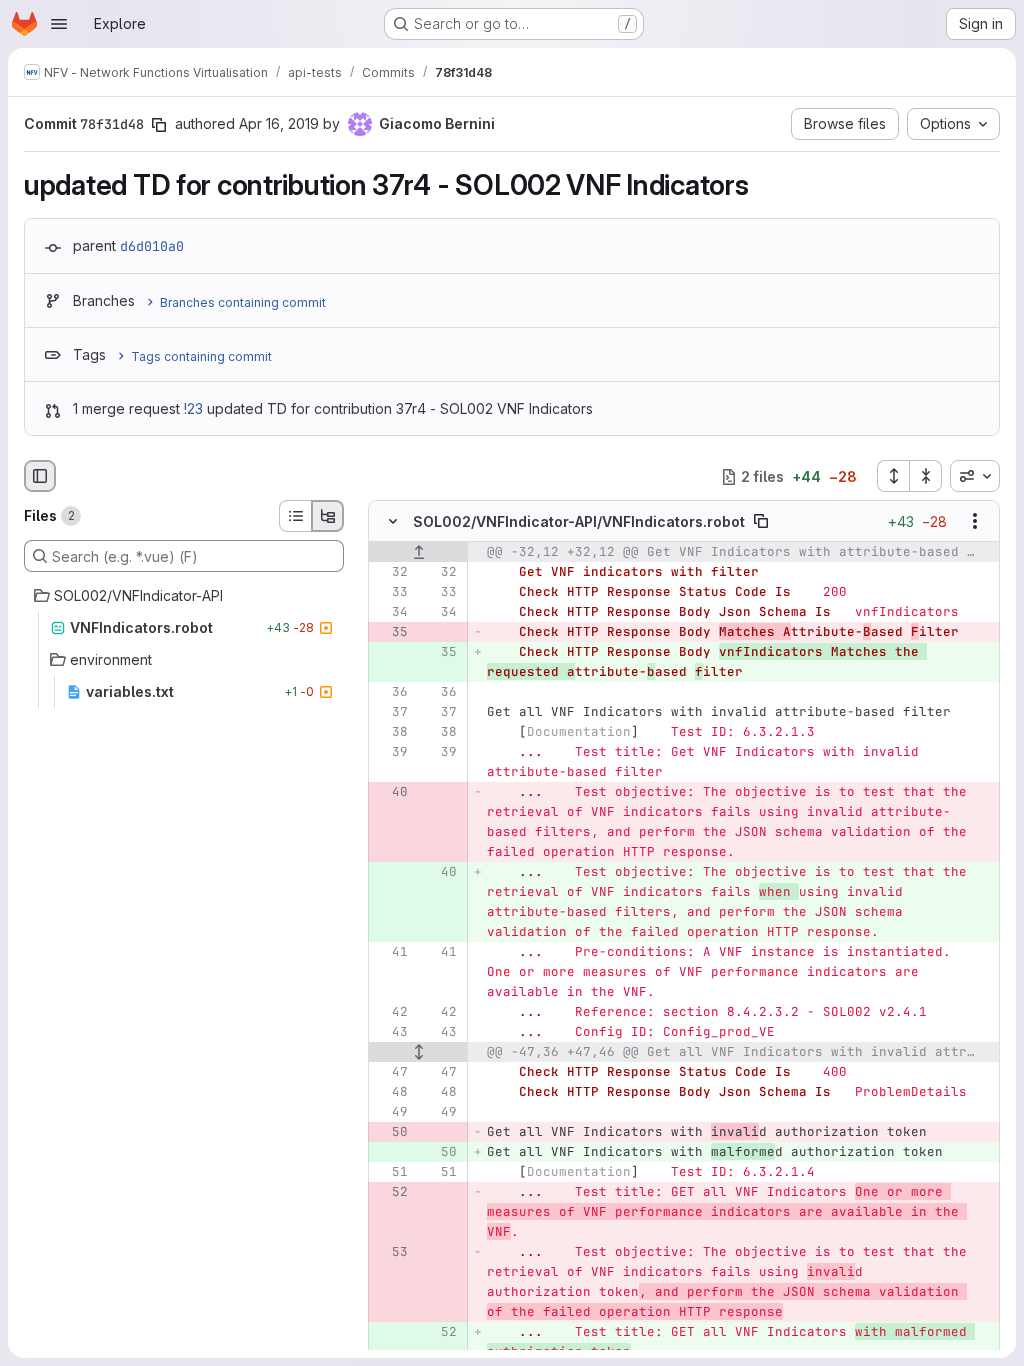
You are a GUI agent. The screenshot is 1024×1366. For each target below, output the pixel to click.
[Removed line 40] (391, 793)
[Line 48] (391, 1093)
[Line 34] (391, 613)
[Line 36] (391, 693)
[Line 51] (391, 1173)
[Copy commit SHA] (159, 125)
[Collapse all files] (926, 476)
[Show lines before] (418, 553)
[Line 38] (391, 733)
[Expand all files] (893, 476)
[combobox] (975, 476)
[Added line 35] (440, 653)
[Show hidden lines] (418, 1053)
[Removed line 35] (391, 633)
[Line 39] (391, 753)
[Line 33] (391, 593)
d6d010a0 (152, 246)
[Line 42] (391, 1013)
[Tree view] (328, 516)
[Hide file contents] (393, 522)
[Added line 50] (440, 1153)
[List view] (295, 516)
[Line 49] (391, 1113)
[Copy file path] (761, 522)
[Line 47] (391, 1073)
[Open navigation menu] (59, 24)
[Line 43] (391, 1033)
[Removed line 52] (391, 1193)
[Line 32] (391, 573)
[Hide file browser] (40, 476)
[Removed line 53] (391, 1253)
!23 (193, 408)
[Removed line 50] (391, 1133)
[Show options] (975, 522)
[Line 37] (391, 713)
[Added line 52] (440, 1333)
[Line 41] (391, 953)
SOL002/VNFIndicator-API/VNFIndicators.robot (579, 521)
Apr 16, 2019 (279, 123)
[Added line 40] (440, 873)
